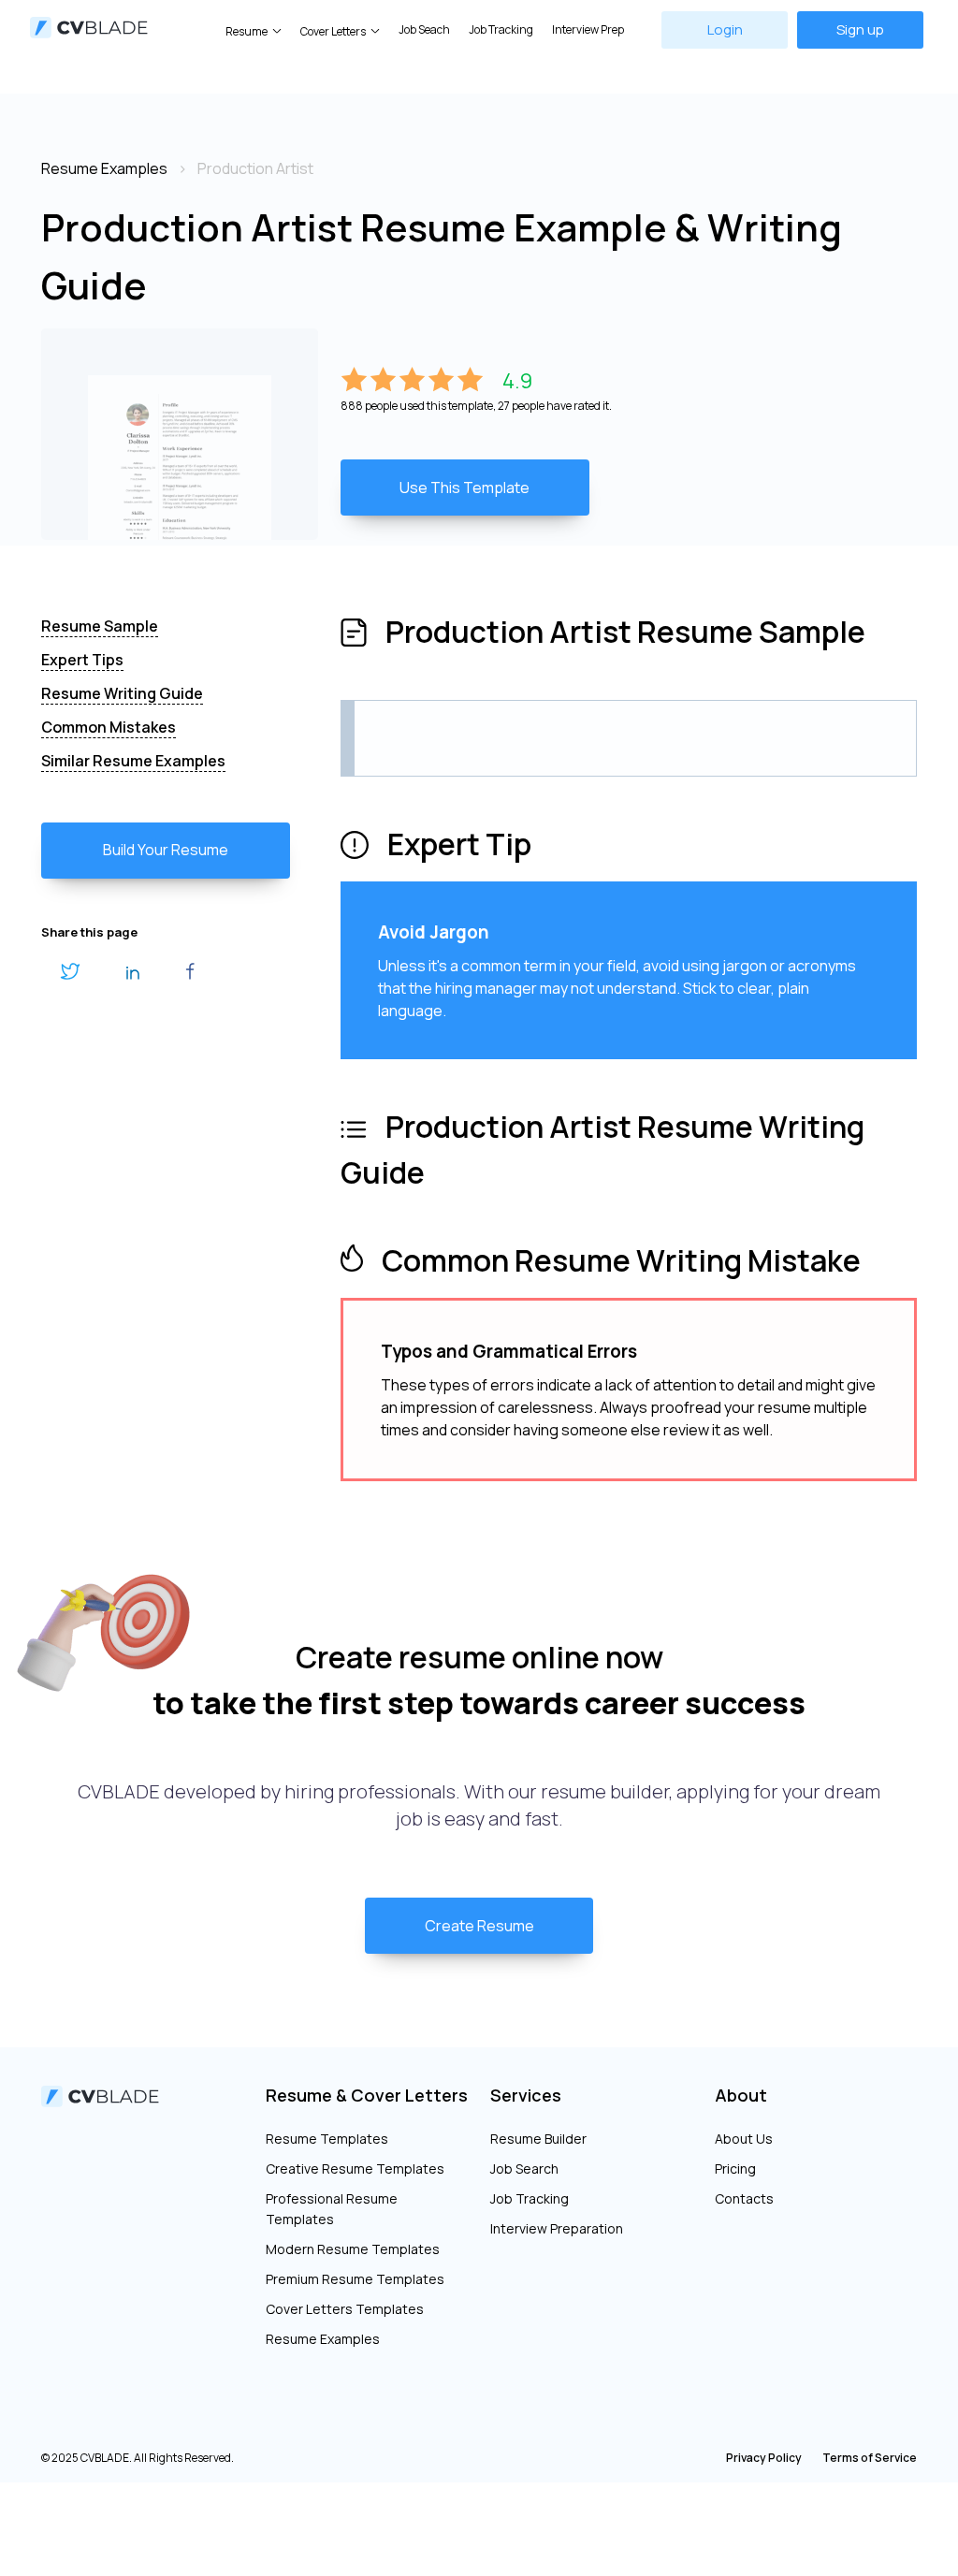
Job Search (524, 2168)
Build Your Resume (166, 850)
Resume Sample (100, 626)
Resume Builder (538, 2139)
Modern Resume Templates (353, 2249)
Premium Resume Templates (355, 2279)
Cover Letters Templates (345, 2309)
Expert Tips (82, 660)
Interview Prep (588, 29)
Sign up (860, 29)
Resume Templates (327, 2139)
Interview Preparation (557, 2228)
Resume (247, 31)
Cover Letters (333, 31)
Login (725, 29)
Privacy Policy (764, 2458)
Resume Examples (323, 2339)
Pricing (735, 2168)
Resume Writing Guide (122, 693)
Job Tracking (501, 29)
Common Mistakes (109, 727)
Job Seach (424, 29)
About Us (744, 2139)
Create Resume (479, 1926)
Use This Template (464, 488)
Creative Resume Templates (355, 2168)
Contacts (744, 2198)
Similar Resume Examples (133, 761)
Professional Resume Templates (332, 2209)
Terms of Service (870, 2458)
